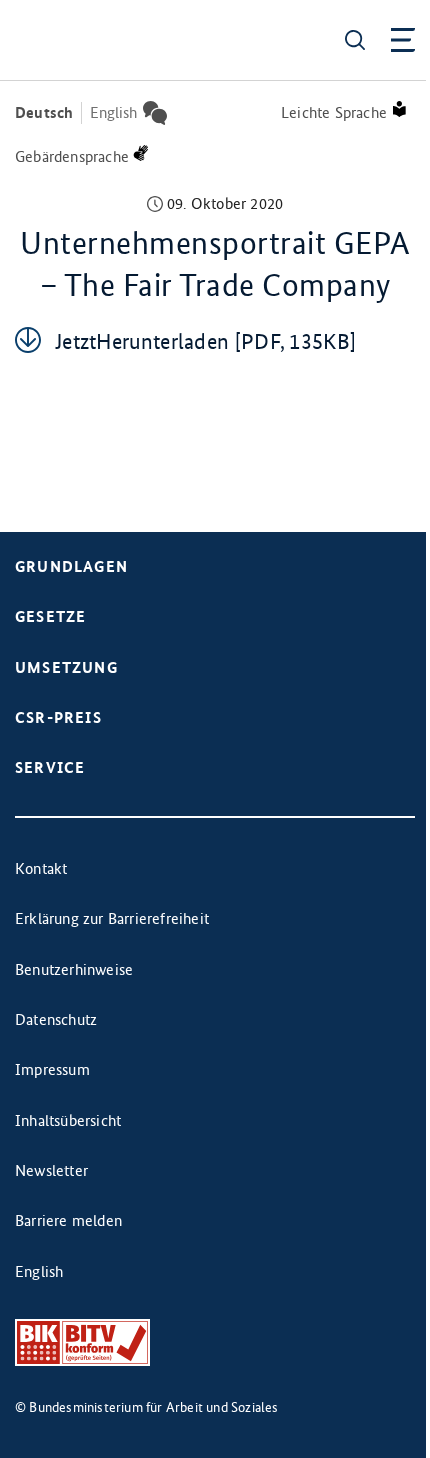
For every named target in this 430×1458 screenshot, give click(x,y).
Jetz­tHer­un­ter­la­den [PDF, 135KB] (205, 341)
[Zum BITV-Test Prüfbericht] (82, 1342)
